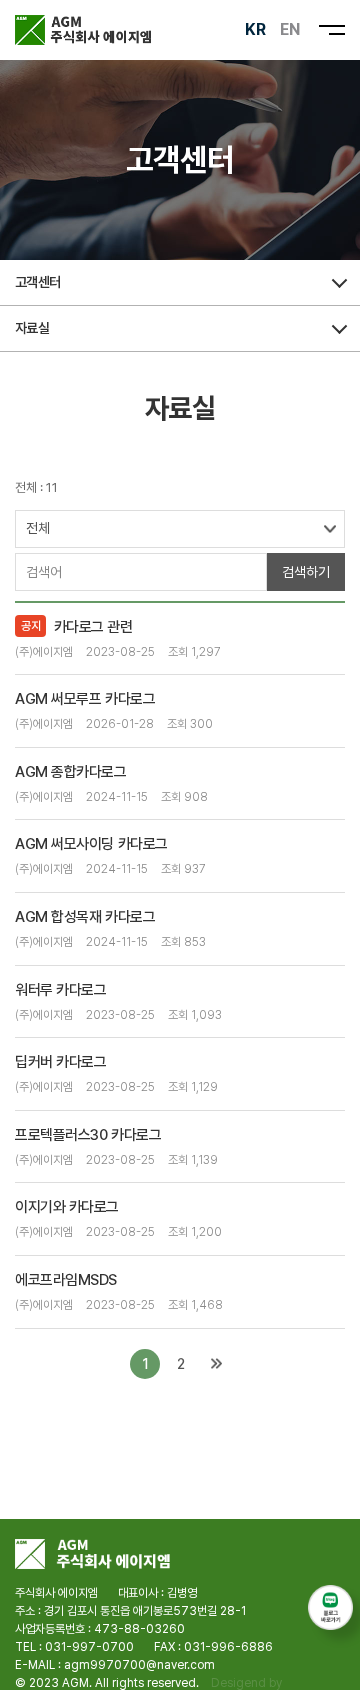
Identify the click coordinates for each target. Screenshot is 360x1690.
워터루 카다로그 (60, 990)
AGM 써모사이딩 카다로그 (91, 844)
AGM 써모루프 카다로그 (85, 699)
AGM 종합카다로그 (71, 772)
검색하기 (306, 572)
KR (255, 29)
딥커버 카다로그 (60, 1062)
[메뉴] (332, 30)
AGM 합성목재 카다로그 (85, 917)
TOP (330, 1666)
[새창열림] (330, 1607)
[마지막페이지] (216, 1364)
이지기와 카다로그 (67, 1207)
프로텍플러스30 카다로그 (88, 1135)
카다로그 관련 (93, 627)
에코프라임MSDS (66, 1280)
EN (290, 29)
